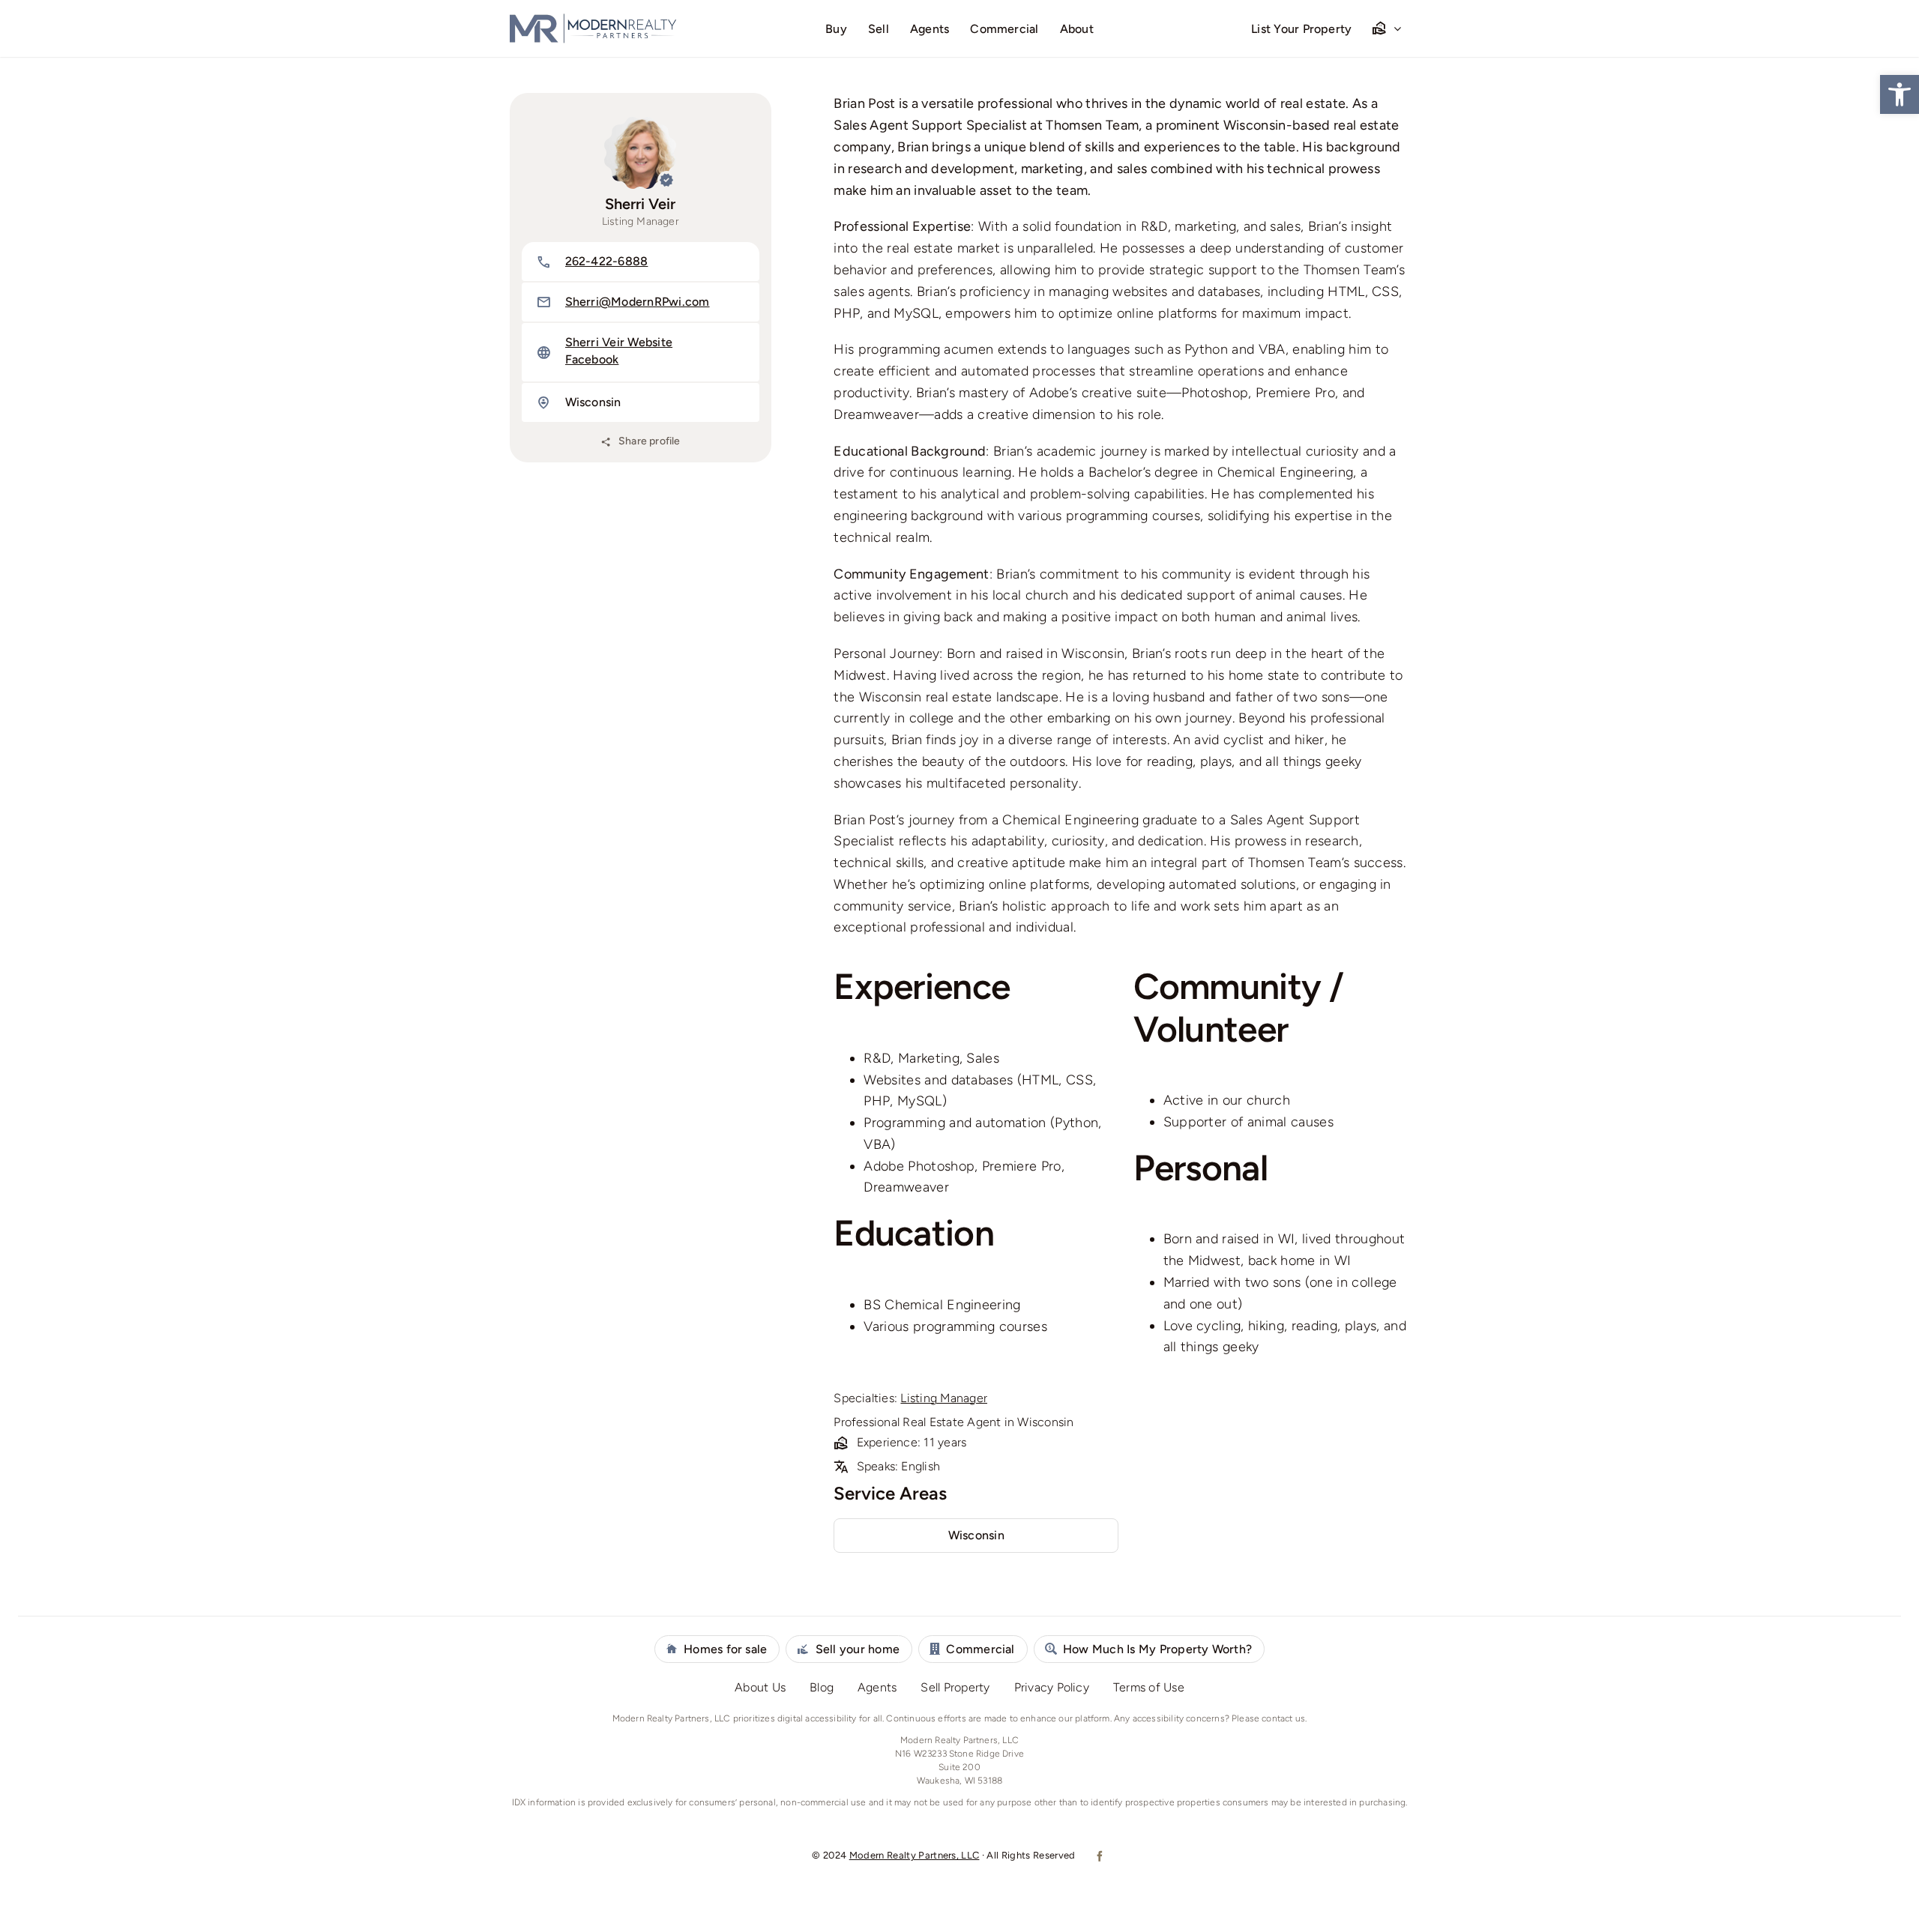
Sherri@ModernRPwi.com (638, 302)
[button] (1900, 94)
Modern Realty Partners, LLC (915, 1855)
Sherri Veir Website (619, 342)
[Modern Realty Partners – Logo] (593, 19)
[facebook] (1099, 1856)
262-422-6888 (607, 261)
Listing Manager (944, 1398)
